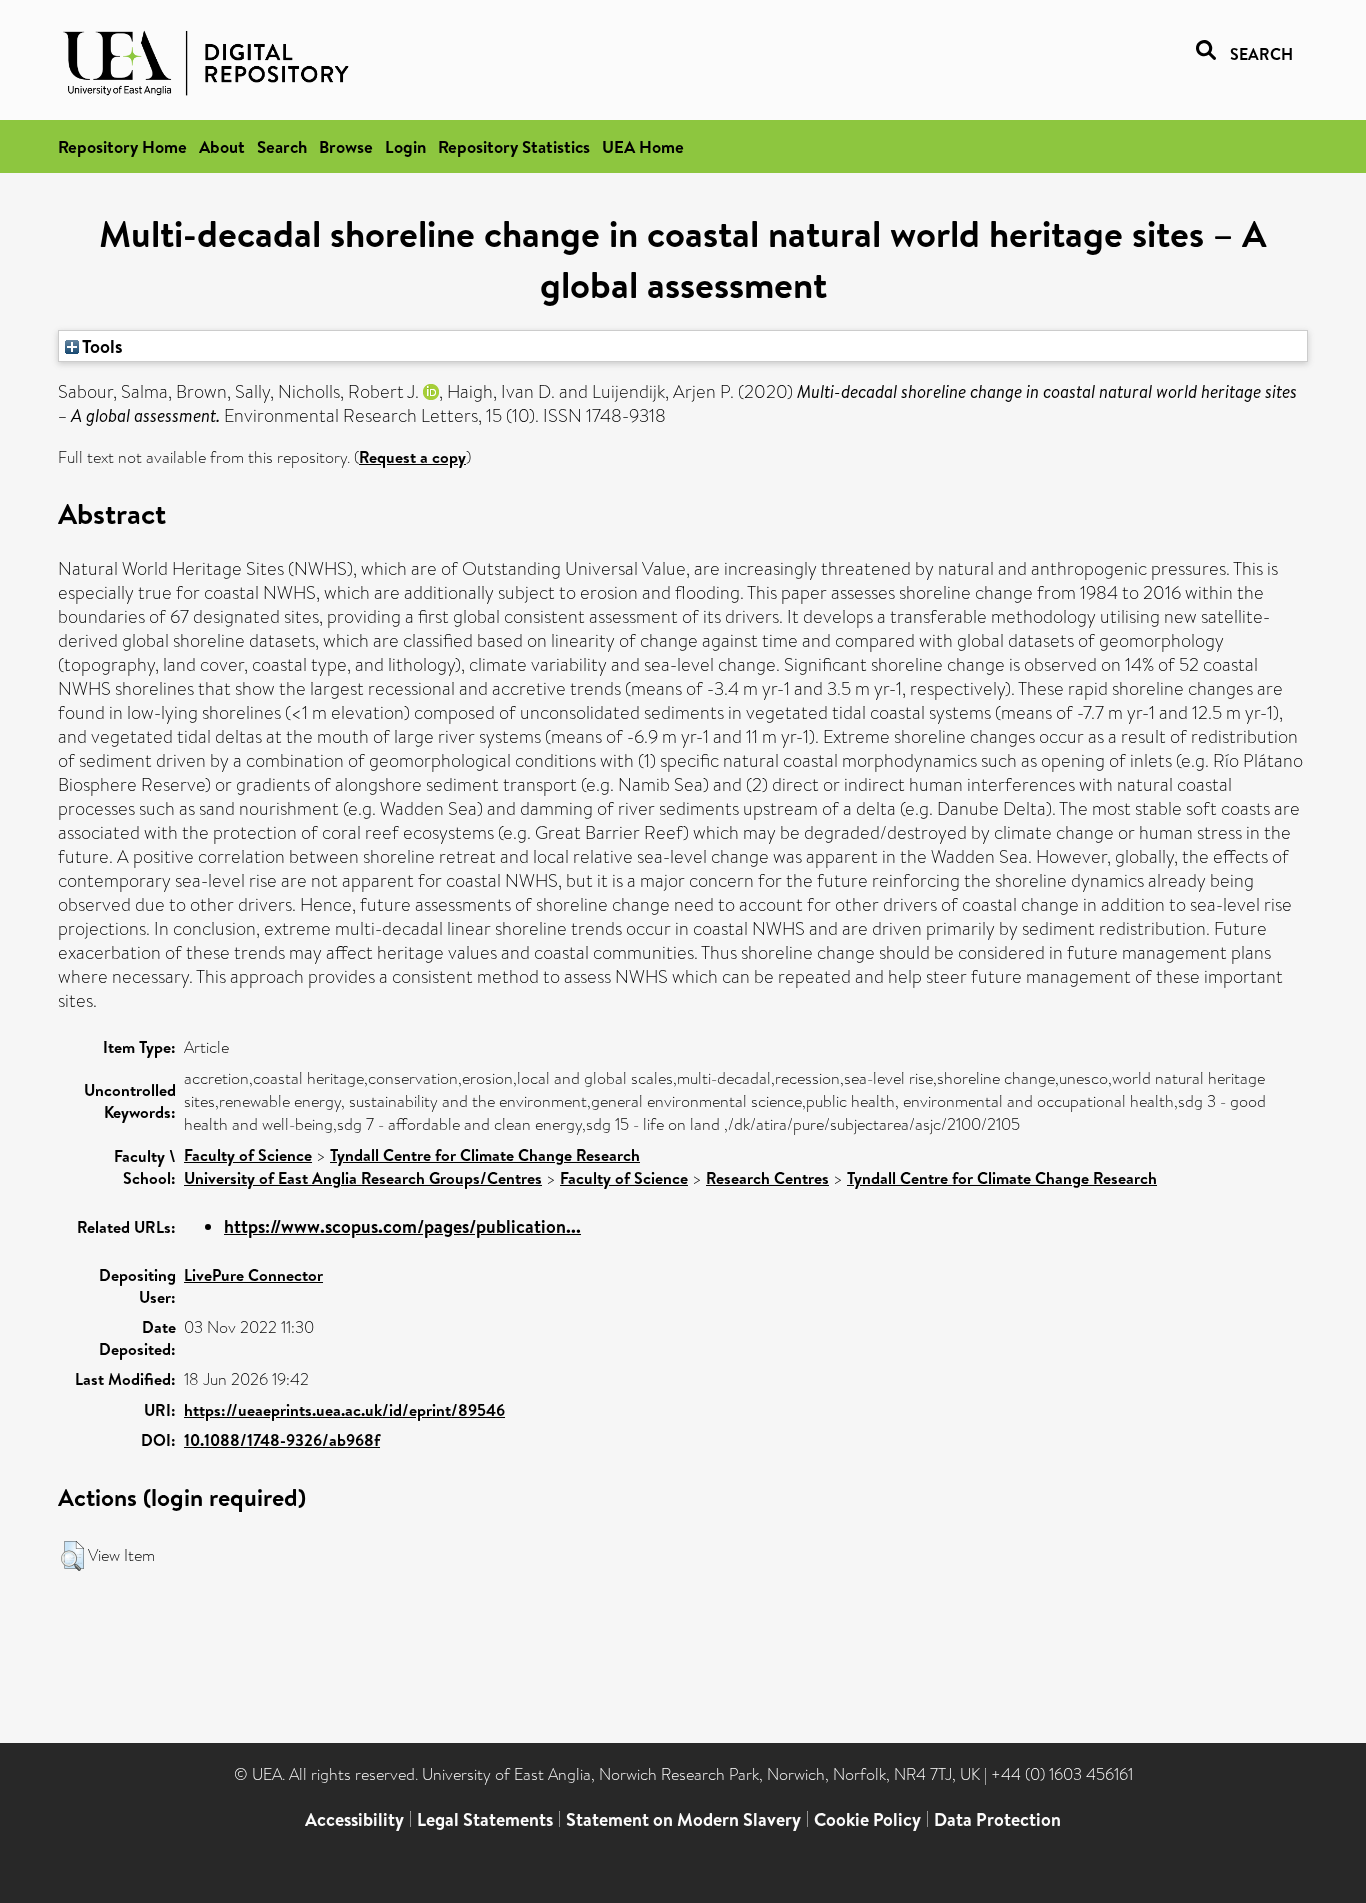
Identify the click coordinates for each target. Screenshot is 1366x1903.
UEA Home (643, 146)
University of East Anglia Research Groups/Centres (363, 1178)
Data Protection (997, 1819)
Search (282, 146)
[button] (72, 1556)
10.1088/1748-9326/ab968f (282, 1440)
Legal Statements (485, 1819)
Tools (101, 346)
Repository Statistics (514, 146)
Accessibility (354, 1819)
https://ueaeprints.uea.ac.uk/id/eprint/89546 (344, 1410)
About (222, 146)
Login (405, 146)
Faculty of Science (248, 1155)
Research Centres (767, 1178)
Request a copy (412, 457)
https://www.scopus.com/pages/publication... (402, 1226)
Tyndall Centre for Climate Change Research (485, 1155)
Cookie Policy (867, 1819)
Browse (346, 146)
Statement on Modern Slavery (683, 1819)
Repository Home (122, 146)
